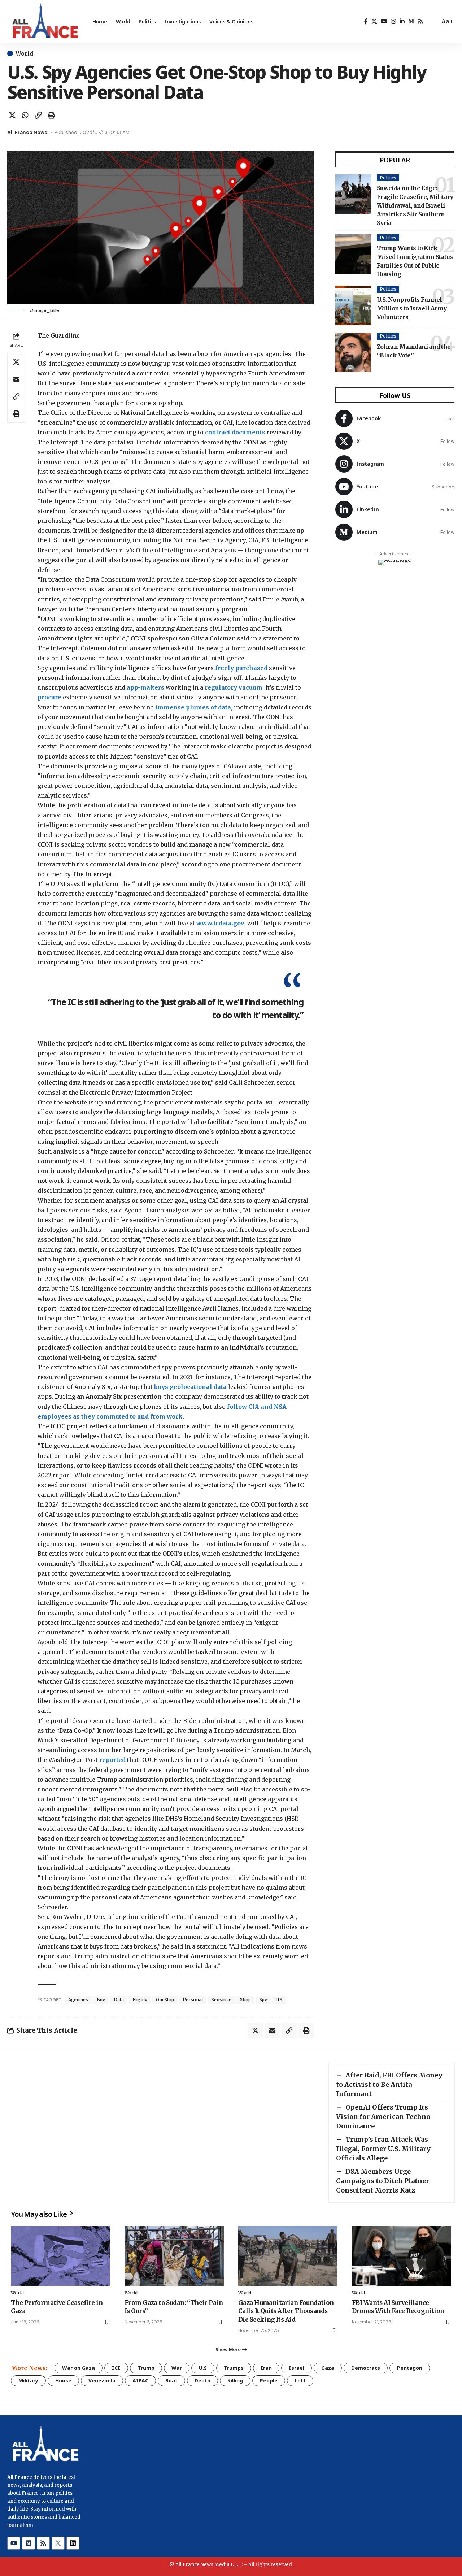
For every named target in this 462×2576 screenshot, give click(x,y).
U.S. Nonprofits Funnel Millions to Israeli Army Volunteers (412, 308)
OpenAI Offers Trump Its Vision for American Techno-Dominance (385, 2117)
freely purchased (241, 668)
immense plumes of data (193, 707)
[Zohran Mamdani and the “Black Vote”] (353, 352)
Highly (140, 2000)
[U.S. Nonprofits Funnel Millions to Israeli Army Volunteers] (353, 305)
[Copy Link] (38, 115)
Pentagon (410, 2368)
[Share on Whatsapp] (25, 115)
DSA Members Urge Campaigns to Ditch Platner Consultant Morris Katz (383, 2181)
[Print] (51, 115)
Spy (263, 2000)
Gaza (328, 2368)
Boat (171, 2380)
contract (218, 432)
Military (28, 2380)
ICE (116, 2368)
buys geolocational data (190, 1387)
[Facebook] (366, 21)
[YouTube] (384, 21)
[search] (432, 22)
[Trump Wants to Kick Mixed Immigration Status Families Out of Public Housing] (353, 254)
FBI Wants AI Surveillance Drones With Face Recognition (398, 2307)
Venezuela (102, 2380)
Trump (146, 2368)
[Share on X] (12, 115)
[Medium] (411, 21)
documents (249, 432)
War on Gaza (79, 2368)
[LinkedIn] (402, 21)
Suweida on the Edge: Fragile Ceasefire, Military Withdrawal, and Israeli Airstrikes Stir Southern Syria (415, 205)
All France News (27, 132)
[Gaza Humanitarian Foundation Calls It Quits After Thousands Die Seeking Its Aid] (288, 2256)
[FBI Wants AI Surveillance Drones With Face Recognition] (402, 2256)
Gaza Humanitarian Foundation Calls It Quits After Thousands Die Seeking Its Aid (286, 2311)
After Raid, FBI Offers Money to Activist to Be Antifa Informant (389, 2084)
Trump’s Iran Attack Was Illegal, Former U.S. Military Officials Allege (383, 2149)
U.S (279, 2000)
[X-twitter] (58, 2543)
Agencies (78, 2000)
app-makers (145, 687)
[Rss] (420, 21)
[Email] (16, 379)
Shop (245, 2000)
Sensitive (221, 2000)
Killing (235, 2380)
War (177, 2368)
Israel (297, 2368)
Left (300, 2380)
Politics (388, 178)
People (269, 2380)
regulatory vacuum (234, 687)
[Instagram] (393, 21)
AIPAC (140, 2380)
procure (50, 697)
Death (202, 2380)
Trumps (234, 2368)
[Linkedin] (73, 2543)
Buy (101, 2000)
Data (119, 2000)
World (24, 53)
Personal (193, 2000)
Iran (266, 2368)
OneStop (165, 2000)
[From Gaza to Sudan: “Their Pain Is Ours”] (174, 2256)
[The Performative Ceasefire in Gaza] (60, 2256)
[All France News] (44, 22)
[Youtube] (395, 487)
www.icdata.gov (220, 923)
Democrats (366, 2368)
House (63, 2380)
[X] (374, 21)
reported (112, 1760)
